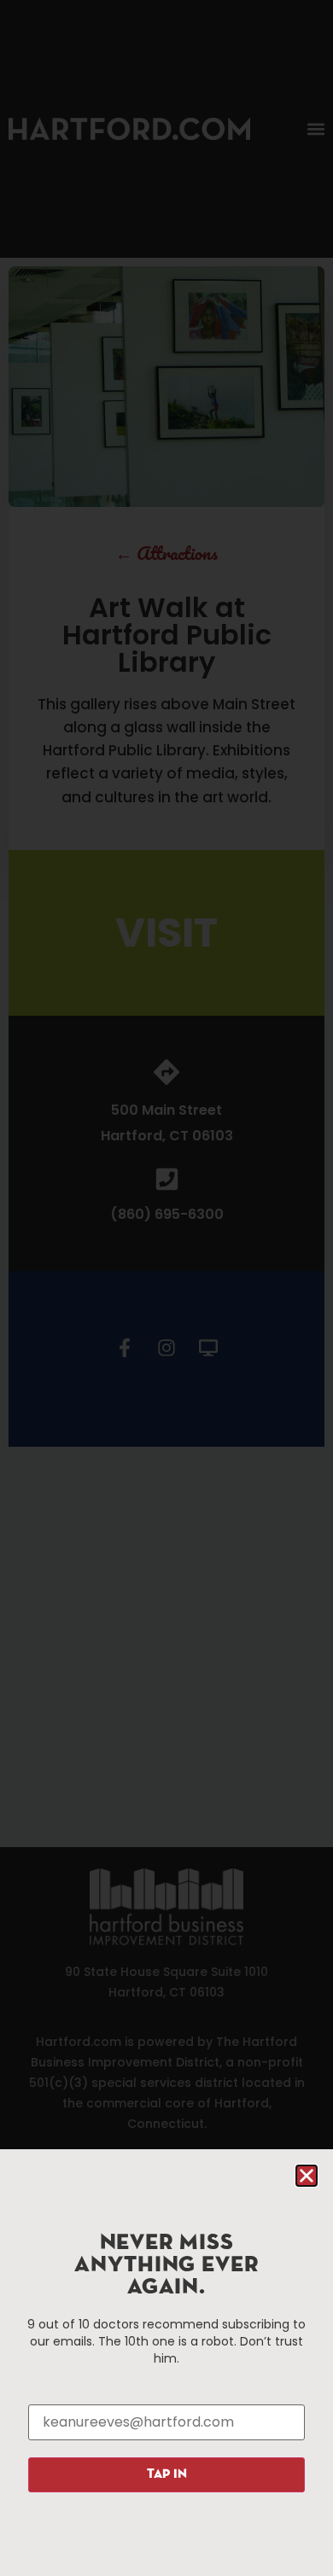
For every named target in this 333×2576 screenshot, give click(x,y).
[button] (307, 2176)
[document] (166, 1288)
